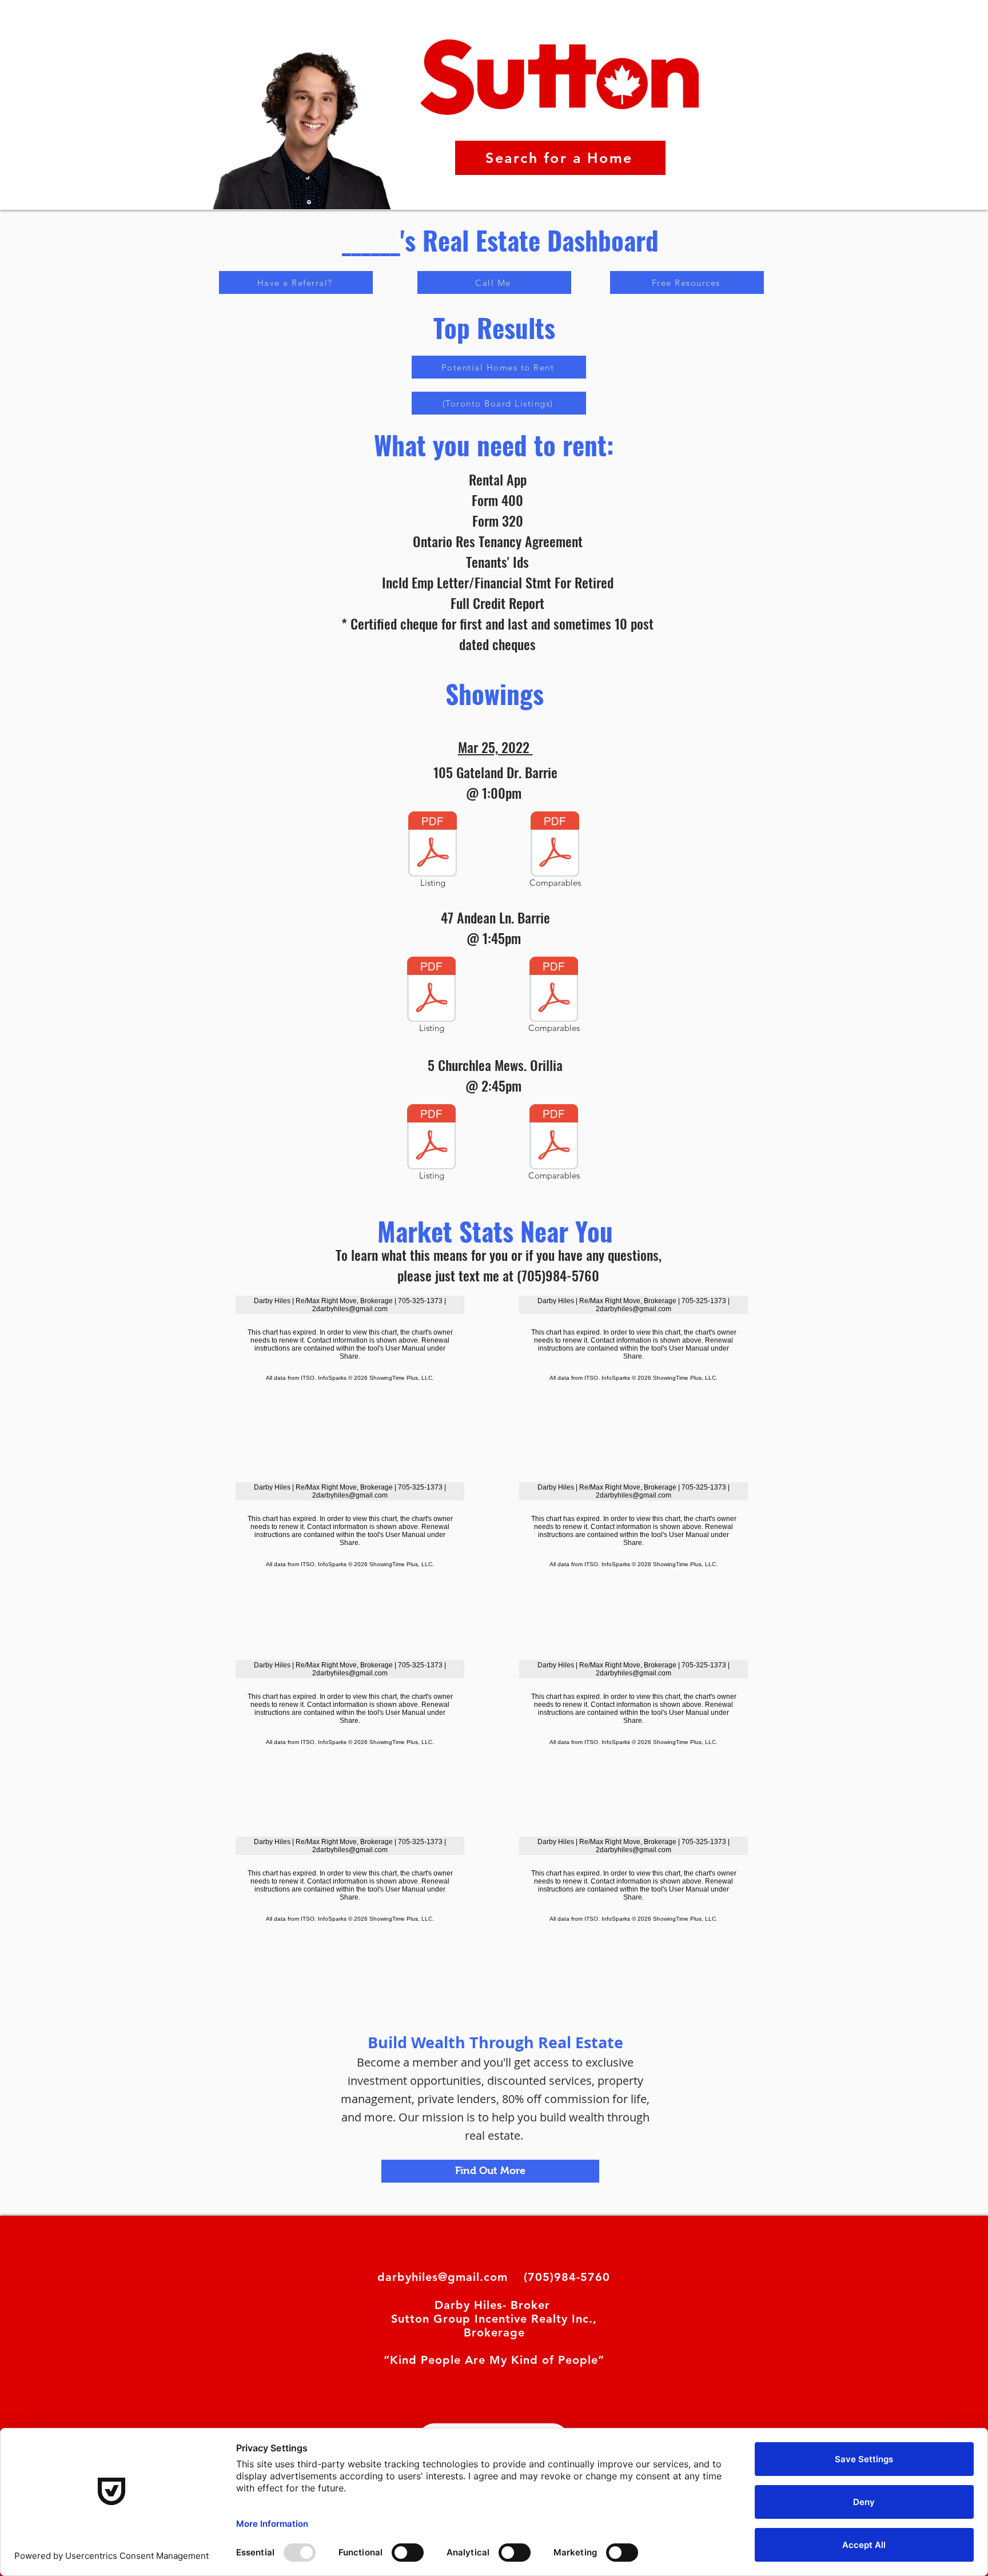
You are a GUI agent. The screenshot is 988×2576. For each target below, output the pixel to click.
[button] (296, 282)
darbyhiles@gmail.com (443, 2277)
